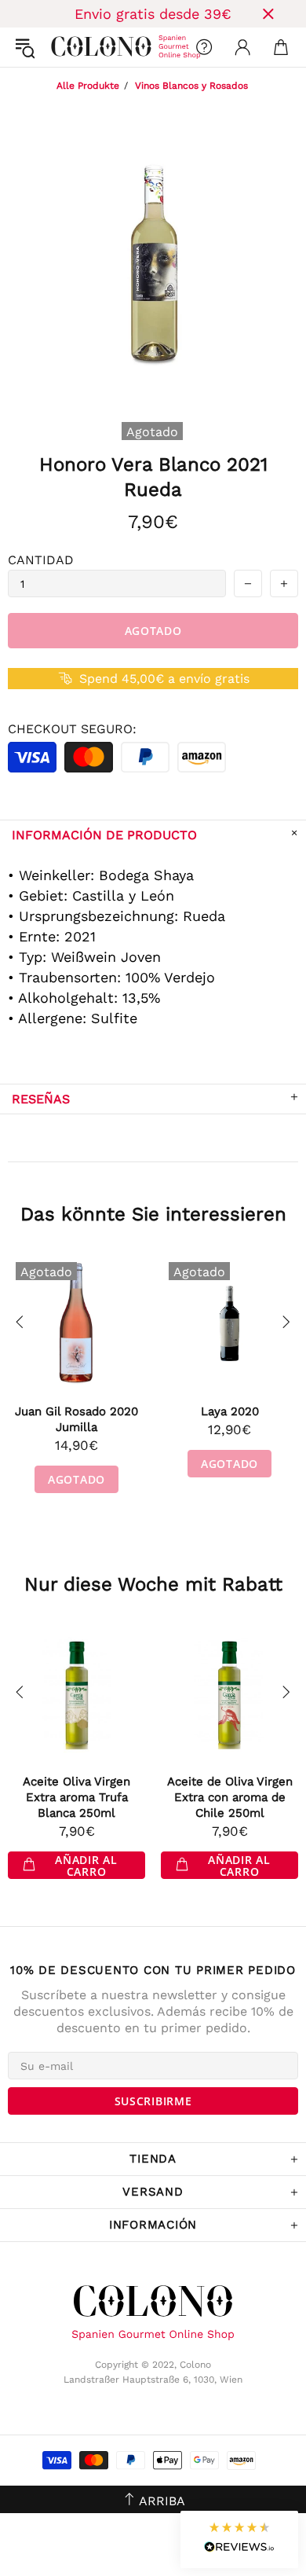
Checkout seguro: (72, 729)
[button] (239, 2539)
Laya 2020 (230, 1411)
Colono (64, 47)
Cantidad (41, 560)
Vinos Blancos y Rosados (191, 86)
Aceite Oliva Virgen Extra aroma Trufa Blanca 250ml (76, 1797)
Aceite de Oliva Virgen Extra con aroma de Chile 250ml (230, 1797)
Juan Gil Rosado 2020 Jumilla (76, 1419)
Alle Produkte (88, 86)
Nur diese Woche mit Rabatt (153, 1584)
